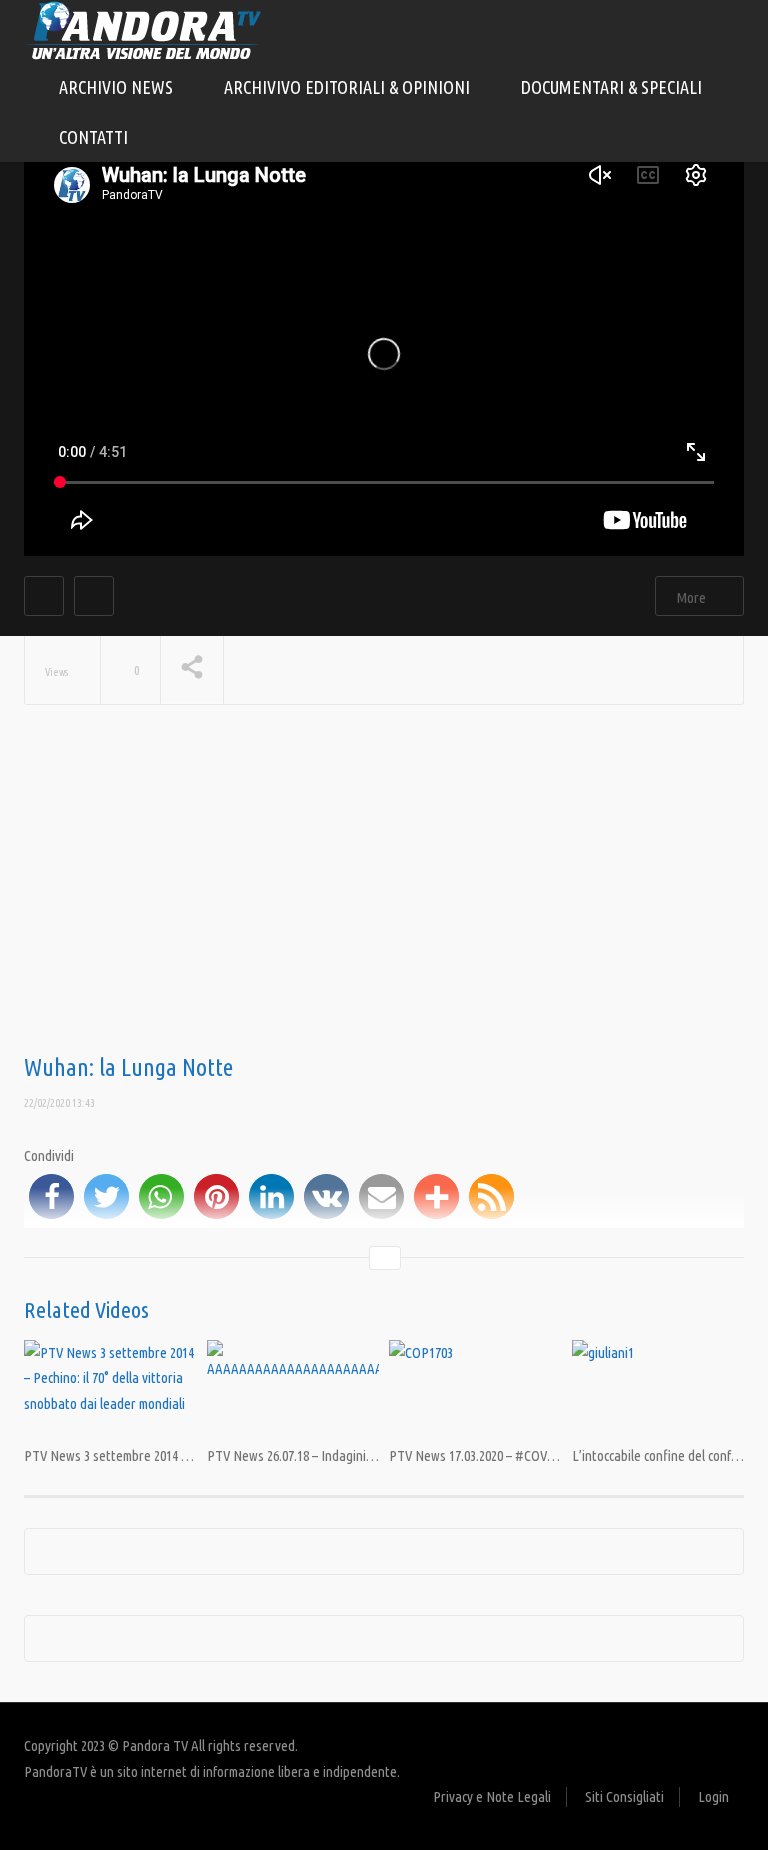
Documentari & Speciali (613, 87)
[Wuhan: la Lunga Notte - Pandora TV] (144, 29)
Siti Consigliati (624, 1796)
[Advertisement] (384, 895)
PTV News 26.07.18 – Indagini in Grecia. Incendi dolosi (353, 1455)
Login (713, 1796)
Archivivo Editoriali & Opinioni (349, 87)
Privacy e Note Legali (492, 1796)
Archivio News (118, 87)
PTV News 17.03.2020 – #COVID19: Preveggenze (520, 1455)
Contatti (93, 137)
